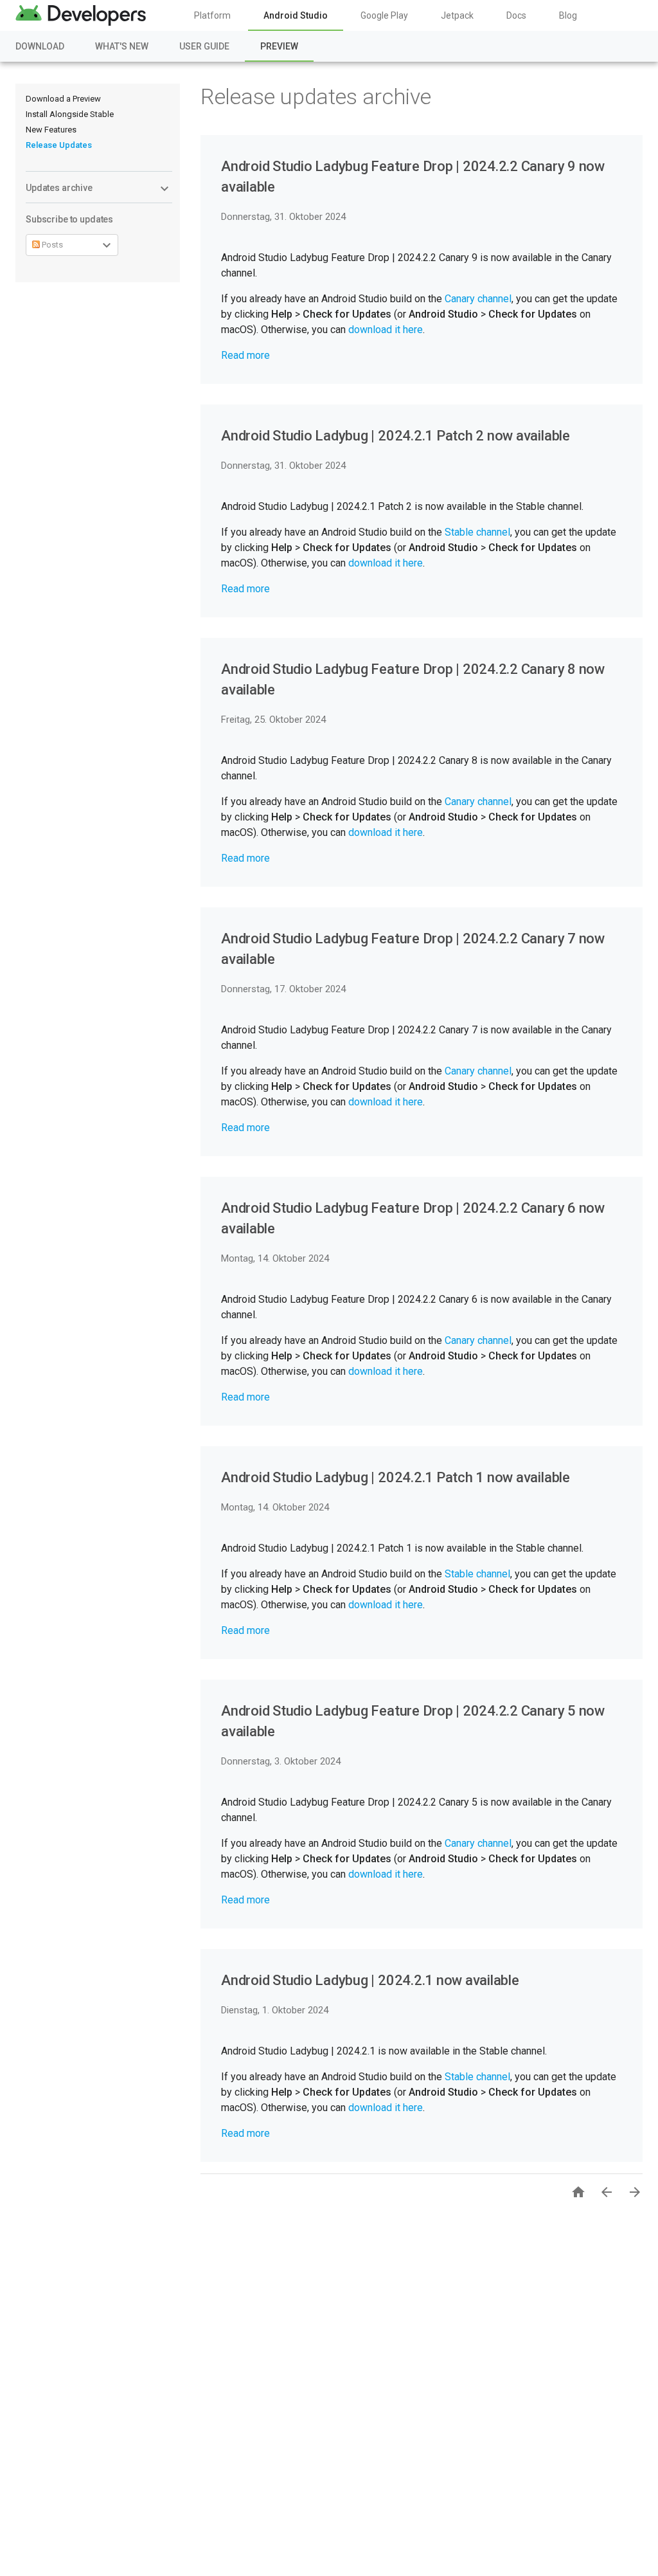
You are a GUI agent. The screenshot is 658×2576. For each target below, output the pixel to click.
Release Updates (59, 145)
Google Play (384, 15)
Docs (516, 15)
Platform (212, 15)
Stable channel (477, 532)
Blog (568, 15)
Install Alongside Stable (70, 114)
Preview (279, 46)
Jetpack (457, 15)
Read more (245, 355)
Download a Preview (63, 99)
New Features (51, 130)
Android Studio (296, 15)
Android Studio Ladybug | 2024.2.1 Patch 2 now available (396, 436)
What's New (122, 46)
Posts (51, 245)
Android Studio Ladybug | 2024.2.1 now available (370, 1980)
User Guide (204, 46)
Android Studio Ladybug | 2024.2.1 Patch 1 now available (396, 1477)
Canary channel (478, 299)
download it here (386, 330)
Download (40, 46)
